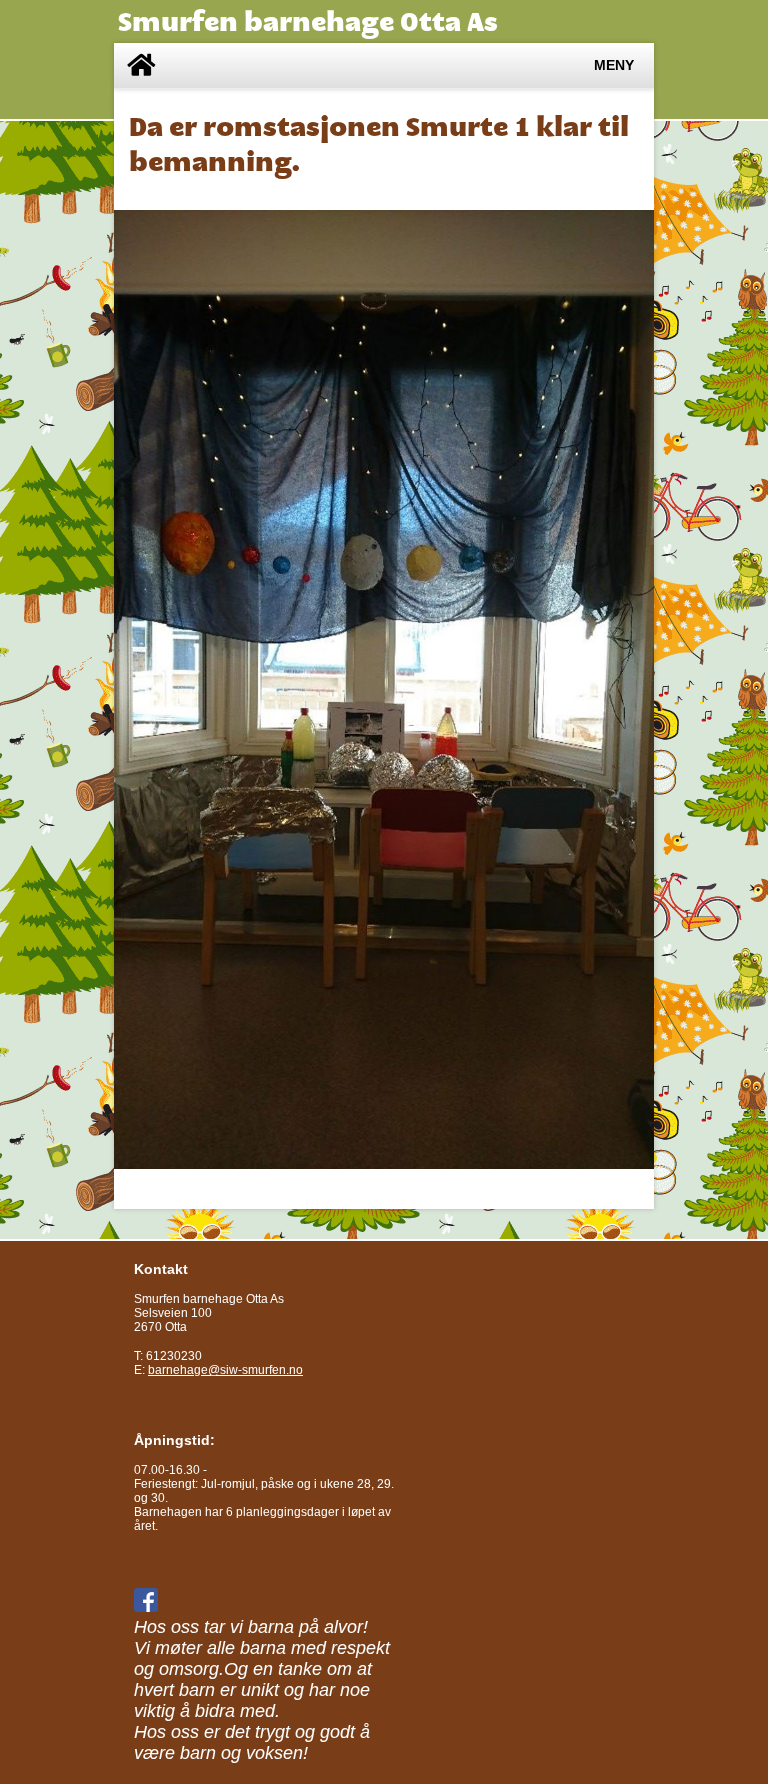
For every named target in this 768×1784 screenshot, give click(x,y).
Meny (614, 65)
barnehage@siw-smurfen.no (225, 1370)
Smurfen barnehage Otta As (308, 21)
